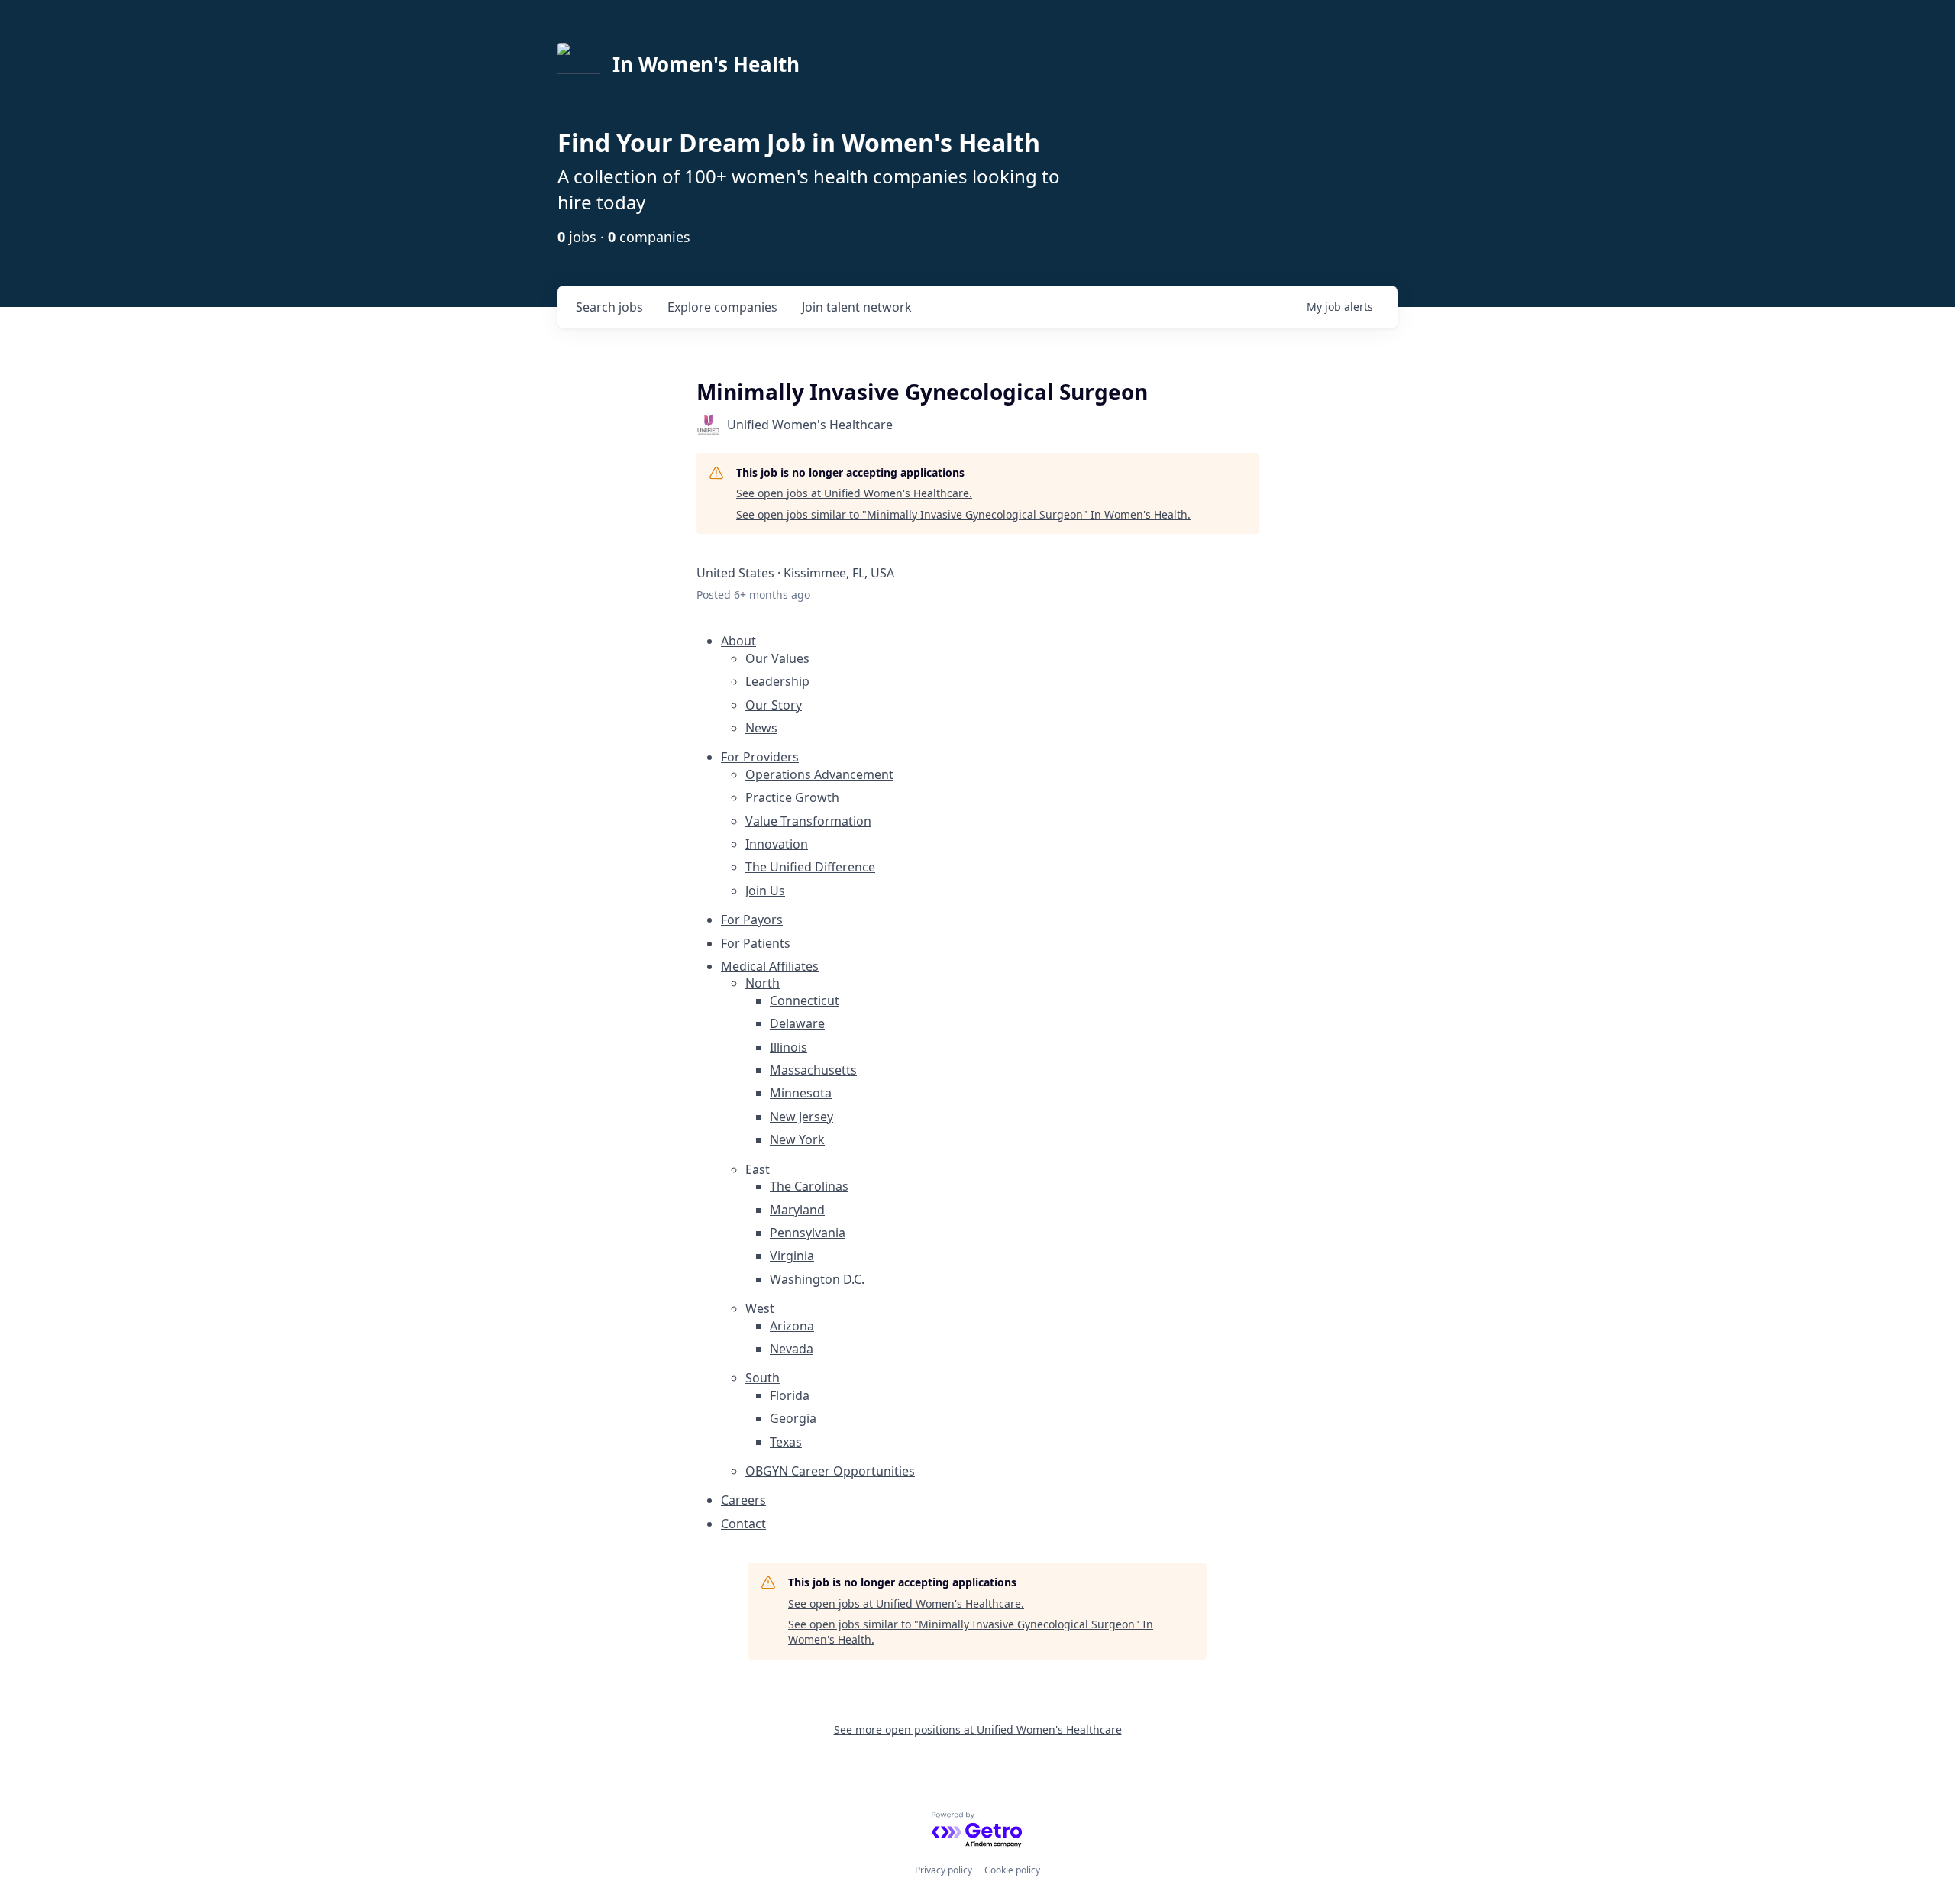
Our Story (774, 705)
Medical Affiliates (770, 966)
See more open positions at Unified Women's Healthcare (978, 1729)
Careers (743, 1500)
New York (797, 1139)
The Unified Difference (810, 867)
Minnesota (801, 1093)
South (763, 1378)
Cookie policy (1012, 1870)
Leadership (777, 681)
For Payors (752, 920)
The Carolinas (809, 1186)
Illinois (788, 1047)
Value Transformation (808, 821)
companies (722, 307)
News (761, 728)
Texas (786, 1442)
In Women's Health (706, 64)
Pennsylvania (808, 1233)
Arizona (792, 1326)
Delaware (797, 1023)
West (760, 1308)
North (763, 983)
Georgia (793, 1418)
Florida (790, 1395)
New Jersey (801, 1117)
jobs (609, 307)
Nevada (792, 1349)
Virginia (792, 1256)
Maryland (797, 1210)
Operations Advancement (819, 774)
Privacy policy (944, 1870)
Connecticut (805, 1000)
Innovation (777, 844)
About (738, 641)
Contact (743, 1524)
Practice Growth (792, 797)
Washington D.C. (817, 1279)
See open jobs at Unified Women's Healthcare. (854, 493)
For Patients (756, 943)
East (758, 1169)
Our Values (777, 658)
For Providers (760, 757)
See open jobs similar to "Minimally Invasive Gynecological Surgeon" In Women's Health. (963, 514)
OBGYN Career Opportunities (830, 1471)
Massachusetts (813, 1070)
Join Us (765, 891)
